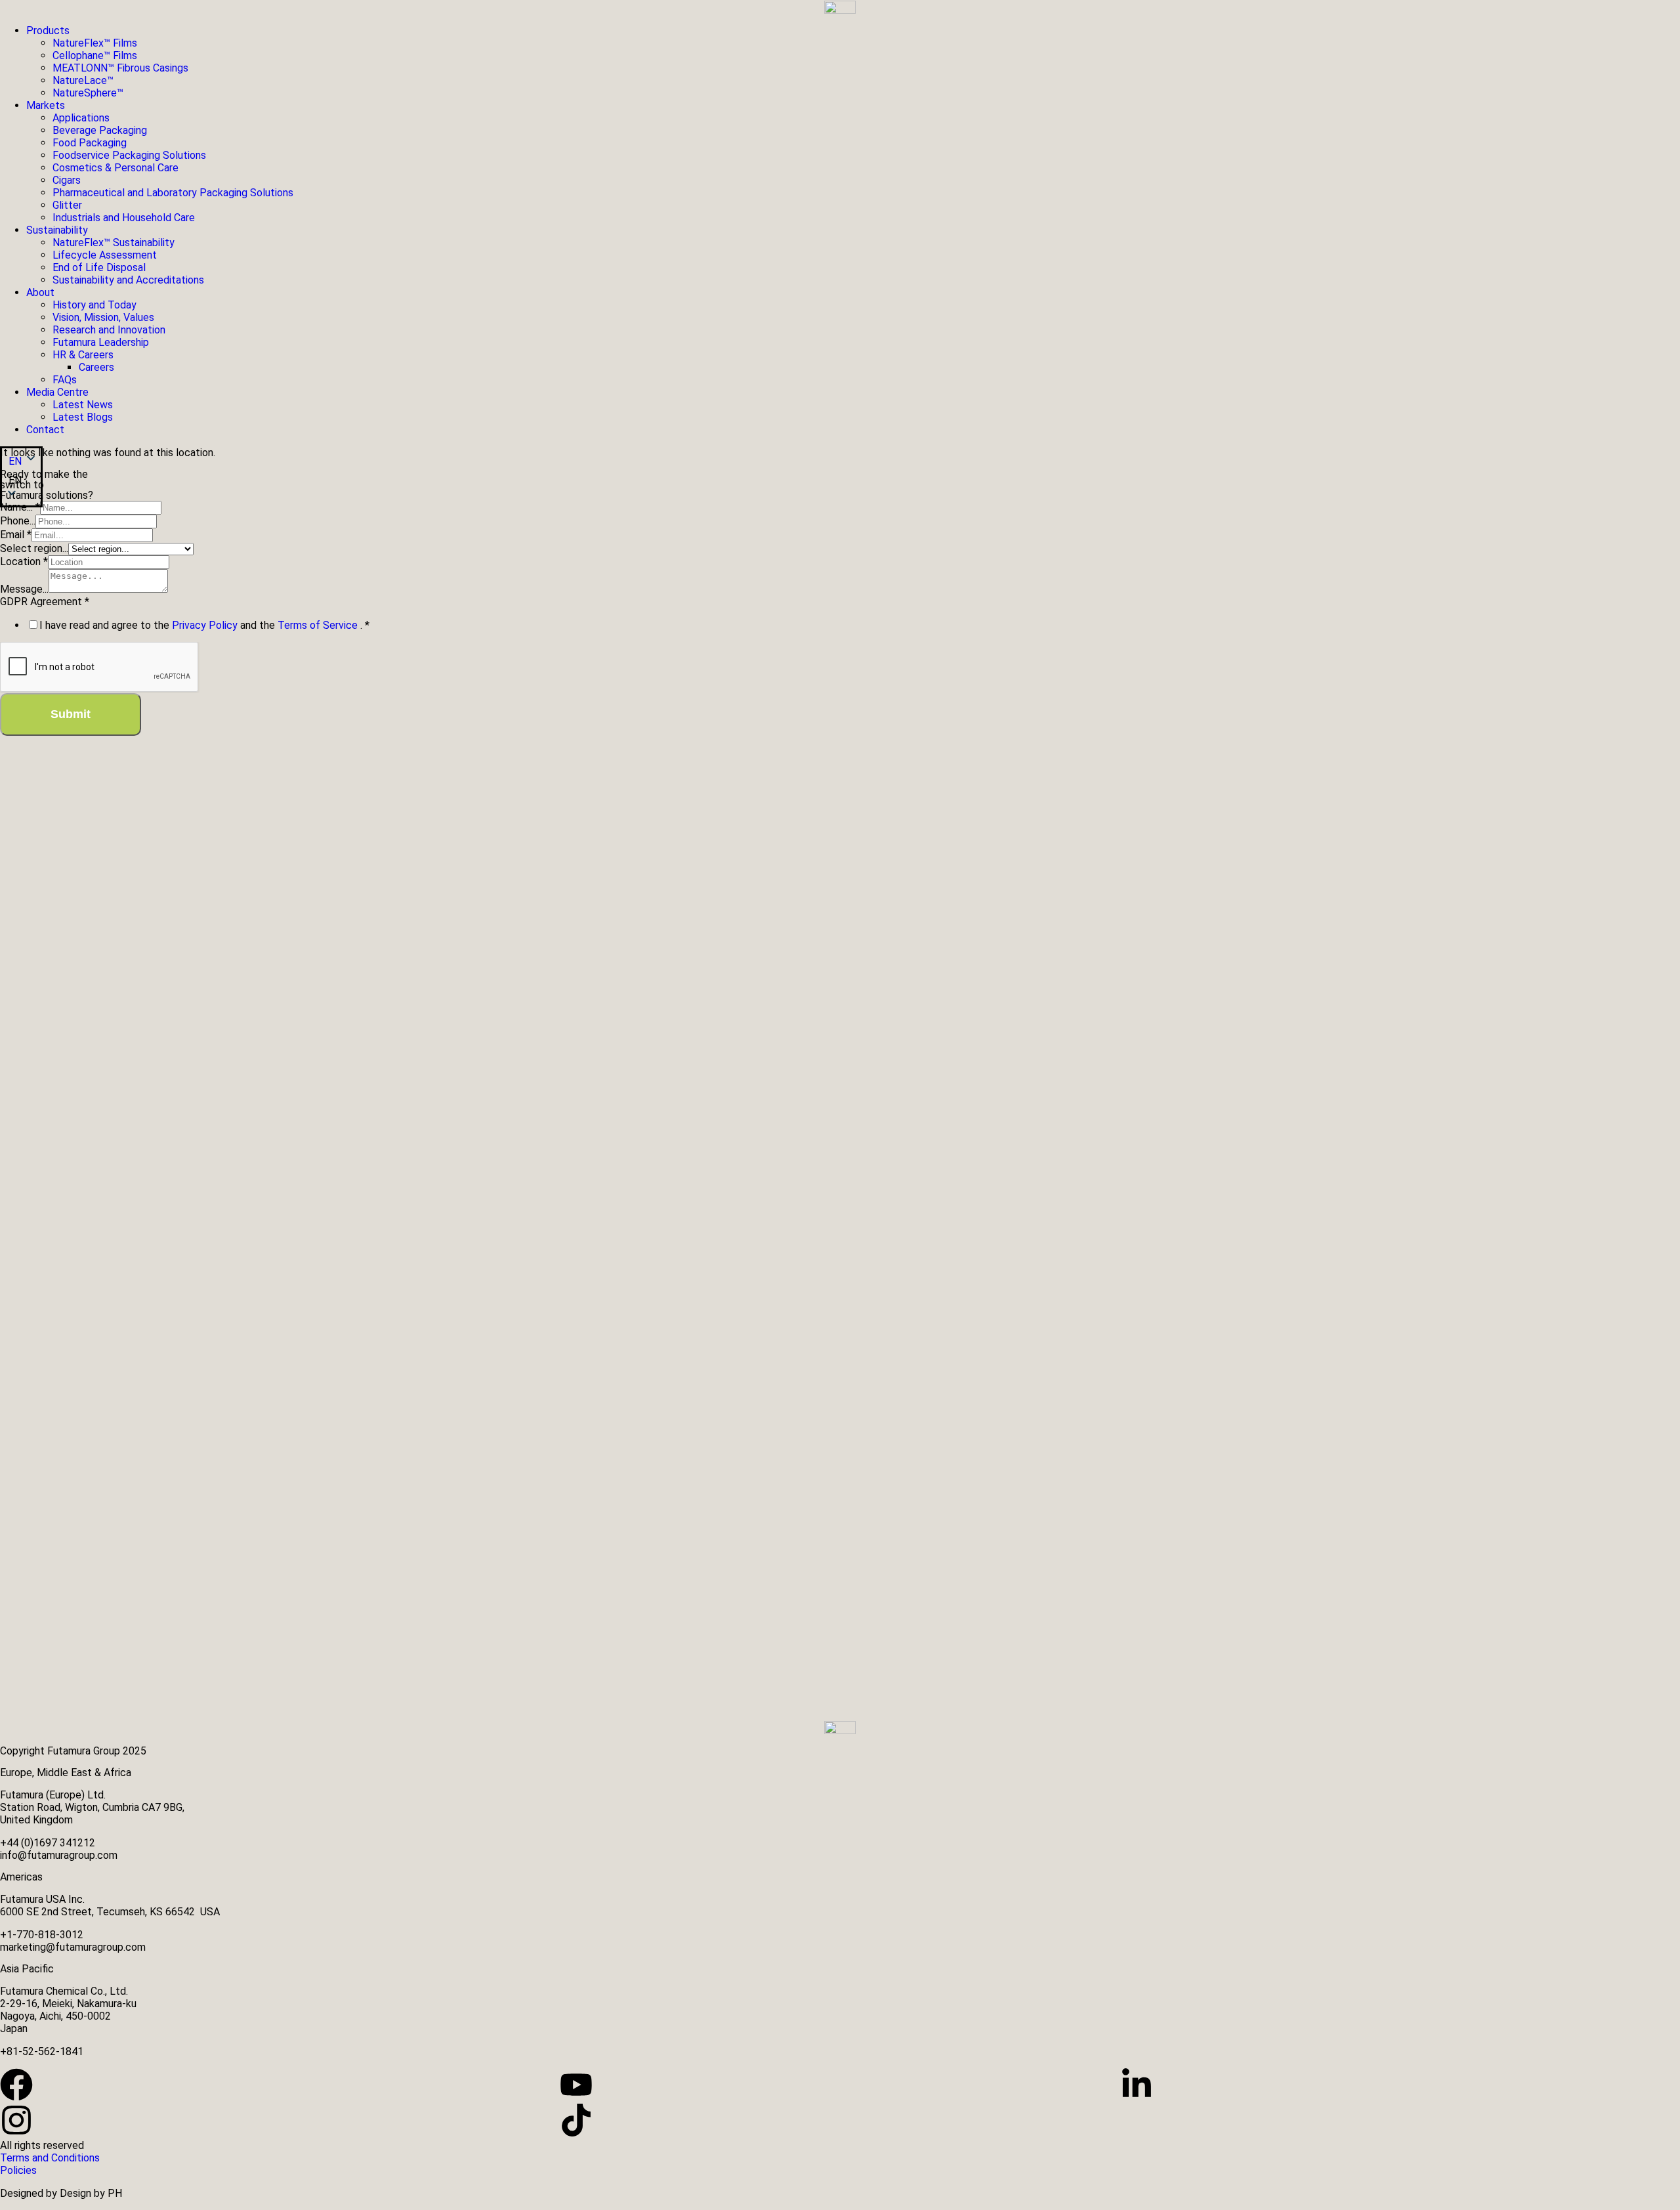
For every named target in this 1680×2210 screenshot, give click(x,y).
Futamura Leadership (101, 342)
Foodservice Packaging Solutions (129, 155)
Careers (96, 367)
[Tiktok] (576, 2120)
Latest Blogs (83, 417)
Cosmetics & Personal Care (115, 168)
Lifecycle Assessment (105, 255)
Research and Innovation (109, 330)
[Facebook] (16, 2085)
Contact (45, 430)
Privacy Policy (206, 625)
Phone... (18, 521)
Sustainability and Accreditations (128, 280)
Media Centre (57, 392)
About (40, 292)
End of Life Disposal (99, 267)
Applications (81, 118)
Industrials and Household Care (124, 218)
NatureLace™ (83, 80)
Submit (71, 714)
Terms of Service (319, 625)
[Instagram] (16, 2120)
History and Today (94, 305)
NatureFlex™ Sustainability (114, 243)
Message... (24, 589)
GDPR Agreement (45, 602)
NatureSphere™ (88, 93)
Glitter (67, 205)
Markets (46, 105)
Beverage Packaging (100, 130)
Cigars (67, 180)
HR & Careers (83, 355)
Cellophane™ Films (95, 55)
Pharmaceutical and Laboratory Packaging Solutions (173, 193)
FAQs (65, 380)
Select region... (34, 548)
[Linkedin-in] (1137, 2085)
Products (48, 31)
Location (24, 562)
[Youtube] (576, 2085)
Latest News (83, 405)
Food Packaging (90, 143)
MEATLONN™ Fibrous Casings (120, 68)
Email (16, 535)
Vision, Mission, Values (103, 317)
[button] (21, 480)
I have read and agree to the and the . (204, 625)
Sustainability (57, 230)
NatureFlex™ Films (95, 43)
